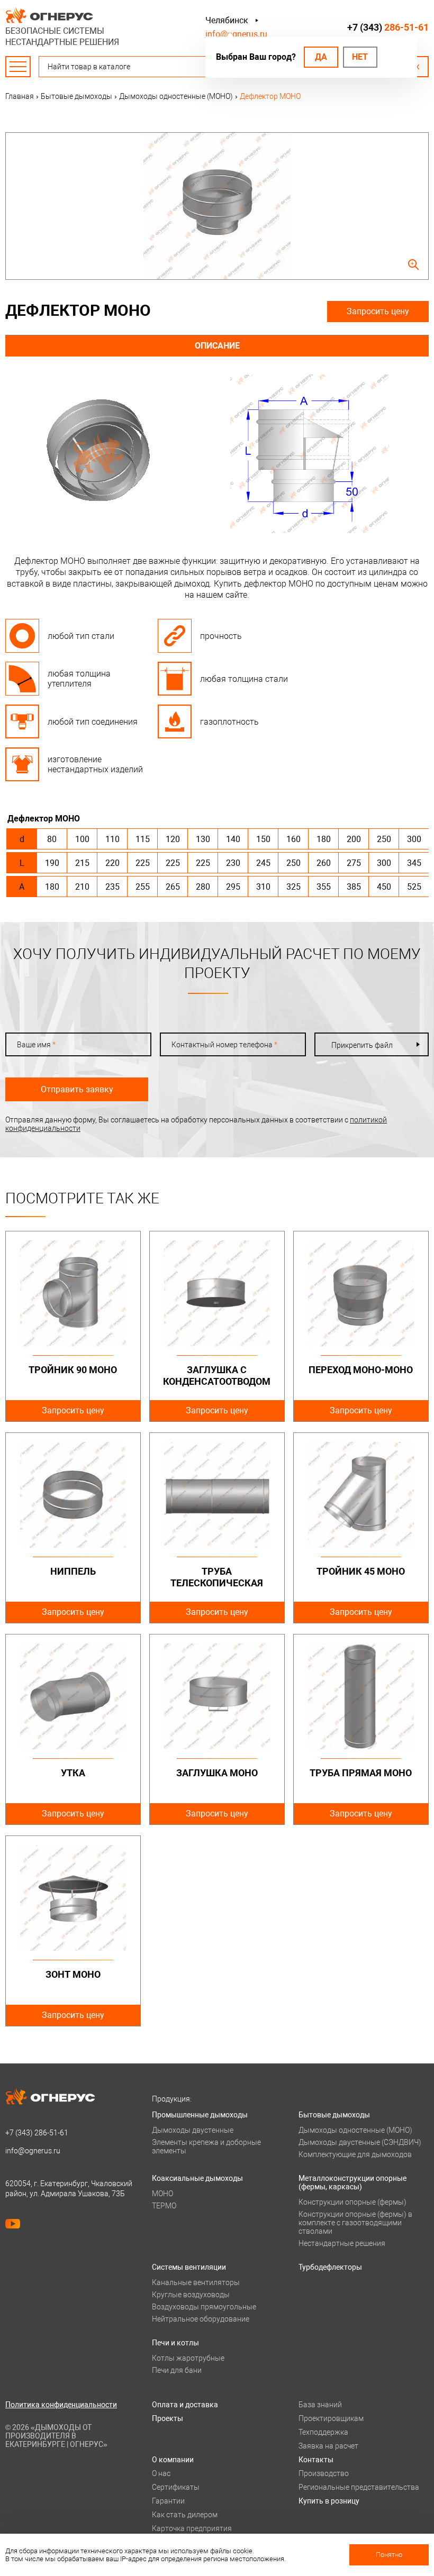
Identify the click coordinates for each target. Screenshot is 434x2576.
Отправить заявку (77, 1089)
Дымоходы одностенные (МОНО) (355, 2130)
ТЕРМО (164, 2206)
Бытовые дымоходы (334, 2115)
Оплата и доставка (185, 2405)
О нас (161, 2473)
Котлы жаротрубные (188, 2358)
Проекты (168, 2418)
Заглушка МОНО (217, 1773)
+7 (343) (388, 27)
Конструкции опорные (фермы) (352, 2202)
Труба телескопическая (217, 1577)
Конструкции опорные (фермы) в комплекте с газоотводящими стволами (355, 2223)
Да (321, 57)
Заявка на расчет (328, 2446)
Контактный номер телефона (224, 1045)
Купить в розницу (329, 2501)
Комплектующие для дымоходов (355, 2154)
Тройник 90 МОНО (73, 1370)
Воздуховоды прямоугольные (204, 2307)
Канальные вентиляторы (196, 2282)
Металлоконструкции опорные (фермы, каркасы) (352, 2182)
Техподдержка (323, 2432)
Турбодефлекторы (330, 2267)
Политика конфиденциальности (61, 2405)
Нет (360, 57)
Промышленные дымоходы (200, 2115)
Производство (324, 2473)
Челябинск (227, 20)
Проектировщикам (331, 2418)
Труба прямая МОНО (361, 1773)
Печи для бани (177, 2370)
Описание (217, 346)
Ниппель (73, 1571)
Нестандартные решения (342, 2243)
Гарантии (168, 2501)
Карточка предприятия (192, 2528)
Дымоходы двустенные (193, 2130)
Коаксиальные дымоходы (197, 2178)
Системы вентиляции (189, 2267)
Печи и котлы (175, 2343)
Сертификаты (176, 2487)
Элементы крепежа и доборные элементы (206, 2146)
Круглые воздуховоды (191, 2295)
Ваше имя (36, 1045)
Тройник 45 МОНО (361, 1571)
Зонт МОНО (73, 1974)
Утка (73, 1773)
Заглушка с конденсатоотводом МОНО (217, 1381)
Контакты (316, 2460)
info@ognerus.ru (236, 34)
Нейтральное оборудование (201, 2319)
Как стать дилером (185, 2515)
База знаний (320, 2405)
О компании (173, 2460)
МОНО (162, 2194)
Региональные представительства (359, 2487)
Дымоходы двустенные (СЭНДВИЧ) (360, 2142)
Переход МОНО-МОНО (361, 1370)
